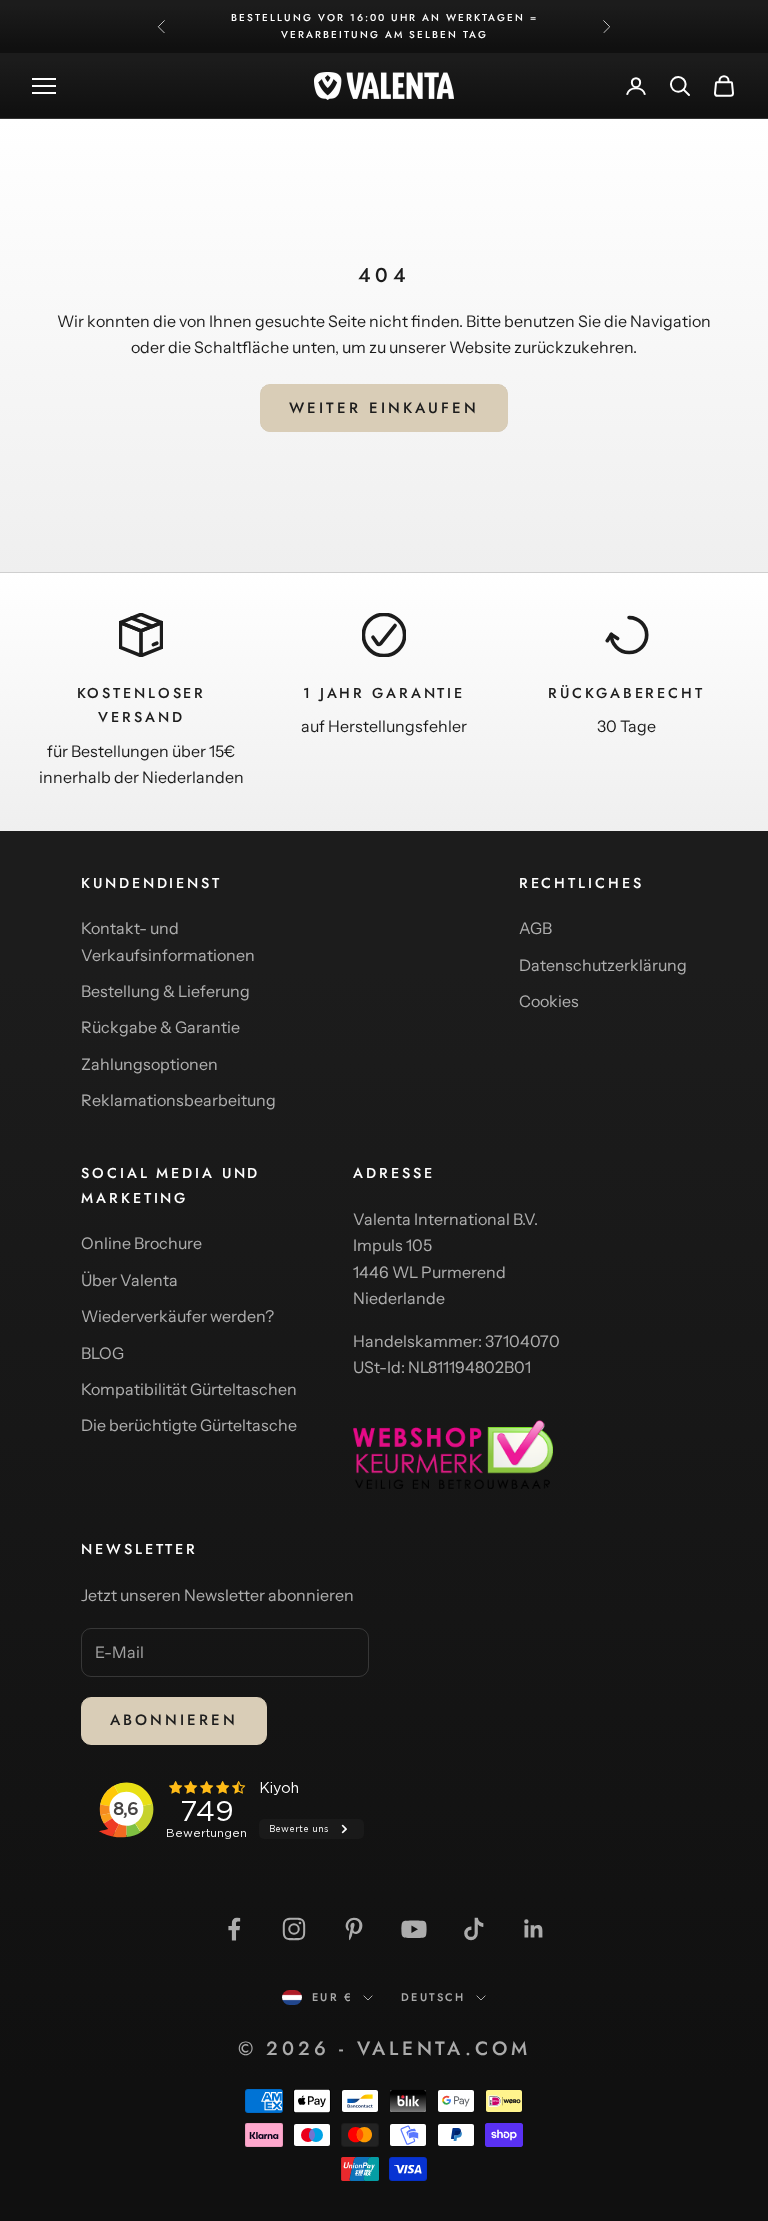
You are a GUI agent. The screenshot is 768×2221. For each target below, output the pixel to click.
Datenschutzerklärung (603, 965)
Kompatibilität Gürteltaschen (189, 1389)
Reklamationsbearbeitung (178, 1100)
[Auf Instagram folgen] (294, 1929)
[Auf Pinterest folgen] (354, 1929)
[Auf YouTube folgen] (414, 1929)
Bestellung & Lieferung (165, 991)
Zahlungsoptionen (149, 1064)
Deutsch (433, 1997)
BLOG (102, 1353)
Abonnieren (174, 1720)
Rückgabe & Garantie (160, 1027)
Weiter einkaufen (384, 408)
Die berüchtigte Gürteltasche (189, 1425)
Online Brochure (141, 1243)
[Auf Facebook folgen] (234, 1929)
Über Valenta (129, 1280)
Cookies (549, 1001)
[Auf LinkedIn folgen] (534, 1929)
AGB (535, 928)
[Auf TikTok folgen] (474, 1929)
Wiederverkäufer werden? (177, 1316)
